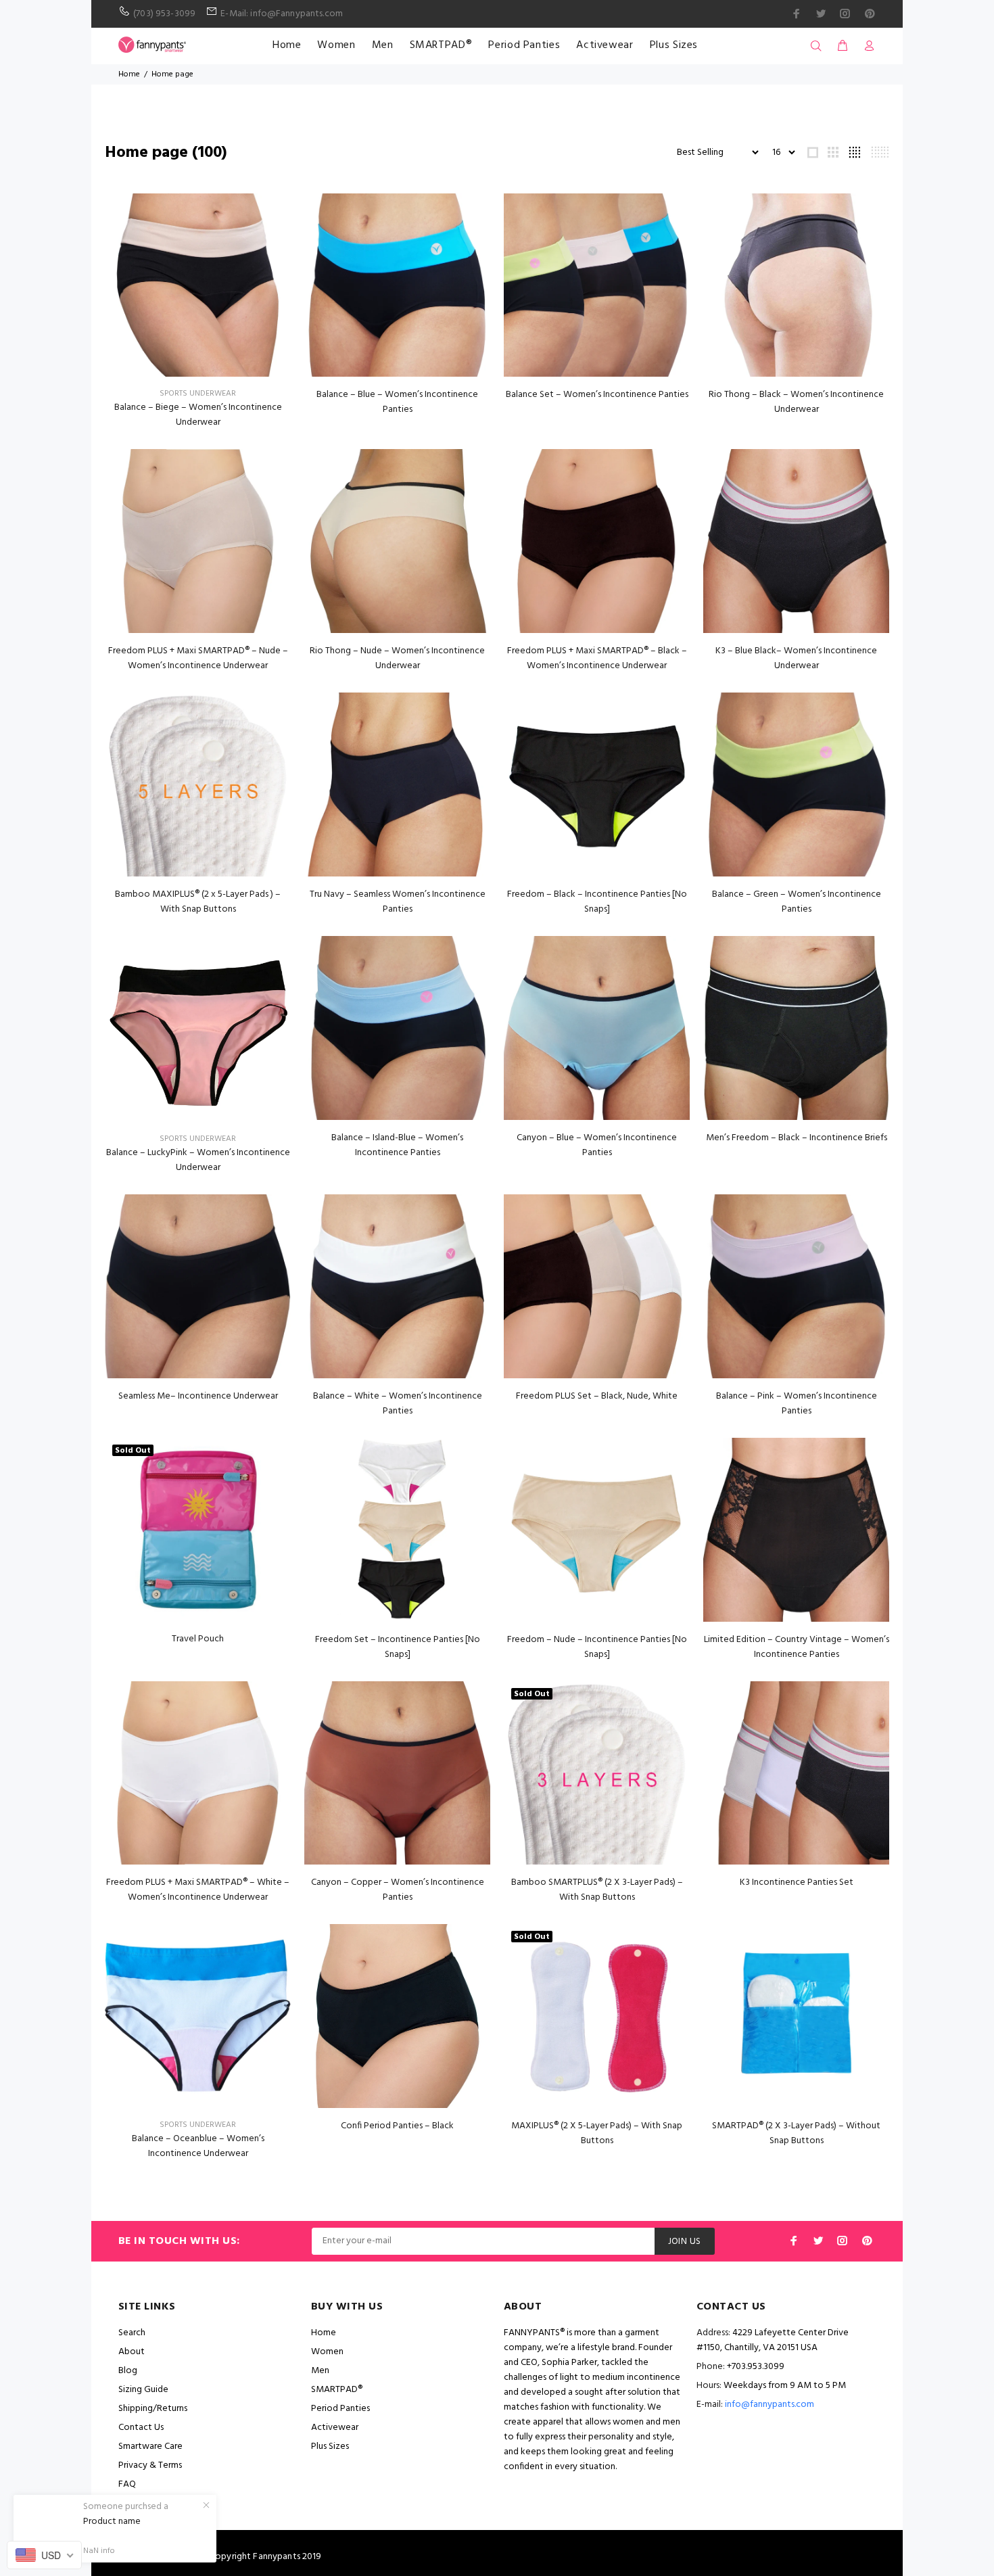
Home (287, 45)
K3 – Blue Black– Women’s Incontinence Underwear (796, 658)
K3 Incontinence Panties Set (797, 1882)
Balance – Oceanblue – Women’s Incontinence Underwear (198, 2146)
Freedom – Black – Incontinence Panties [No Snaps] (597, 902)
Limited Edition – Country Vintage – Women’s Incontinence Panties (797, 1647)
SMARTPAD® (441, 45)
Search (132, 2333)
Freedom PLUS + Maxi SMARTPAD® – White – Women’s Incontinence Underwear (198, 1890)
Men (383, 45)
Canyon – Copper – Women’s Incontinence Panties (398, 1890)
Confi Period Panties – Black (397, 2126)
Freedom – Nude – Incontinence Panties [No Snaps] (597, 1647)
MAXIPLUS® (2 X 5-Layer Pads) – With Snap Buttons (597, 2133)
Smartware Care (150, 2446)
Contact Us (141, 2428)
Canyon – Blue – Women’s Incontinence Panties (597, 1145)
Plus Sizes (674, 45)
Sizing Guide (143, 2390)
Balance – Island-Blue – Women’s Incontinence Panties (397, 1145)
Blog (128, 2371)
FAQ (127, 2484)
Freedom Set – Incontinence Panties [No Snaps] (398, 1647)
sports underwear (198, 394)
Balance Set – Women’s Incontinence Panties (597, 395)
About (132, 2352)
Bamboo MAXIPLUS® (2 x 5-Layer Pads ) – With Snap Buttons (198, 902)
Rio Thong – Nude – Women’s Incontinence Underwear (397, 658)
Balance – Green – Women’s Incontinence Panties (797, 902)
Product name (112, 2522)
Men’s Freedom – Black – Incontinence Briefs (797, 1138)
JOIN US (685, 2242)
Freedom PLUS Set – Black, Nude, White (597, 1396)
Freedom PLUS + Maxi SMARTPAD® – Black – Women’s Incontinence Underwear (597, 658)
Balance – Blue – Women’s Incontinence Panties (397, 402)
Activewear (605, 45)
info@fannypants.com (770, 2405)
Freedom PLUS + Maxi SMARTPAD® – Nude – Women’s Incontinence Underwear (198, 658)
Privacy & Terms (150, 2465)
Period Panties (524, 45)
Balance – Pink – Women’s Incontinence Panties (797, 1404)
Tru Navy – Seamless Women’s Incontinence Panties (398, 902)
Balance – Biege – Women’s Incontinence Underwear (198, 415)
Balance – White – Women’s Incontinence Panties (398, 1404)
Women (336, 45)
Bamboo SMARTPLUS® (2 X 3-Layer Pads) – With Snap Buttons (597, 1890)
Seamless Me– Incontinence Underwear (198, 1396)
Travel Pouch (198, 1639)
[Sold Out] (198, 1529)
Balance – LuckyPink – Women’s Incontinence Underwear (198, 1160)
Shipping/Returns (153, 2409)
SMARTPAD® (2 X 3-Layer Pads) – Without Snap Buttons (796, 2133)
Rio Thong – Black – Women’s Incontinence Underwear (796, 402)
